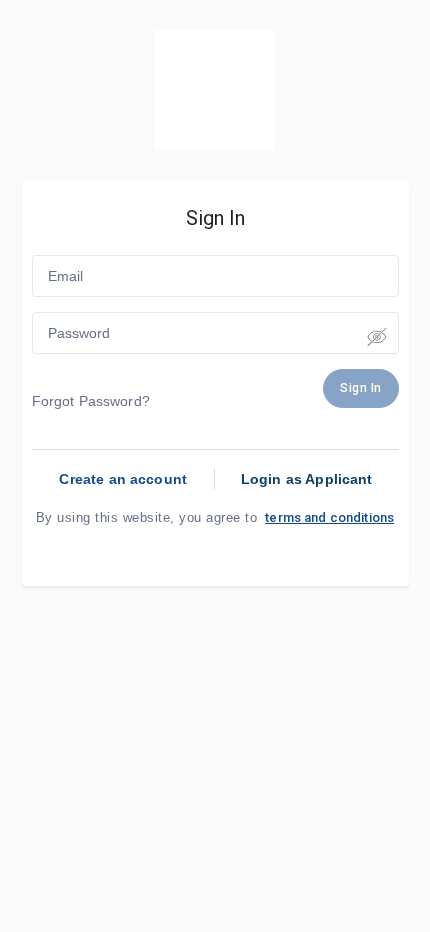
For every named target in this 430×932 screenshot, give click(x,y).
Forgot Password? (91, 401)
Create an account (123, 479)
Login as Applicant (307, 479)
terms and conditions (329, 517)
